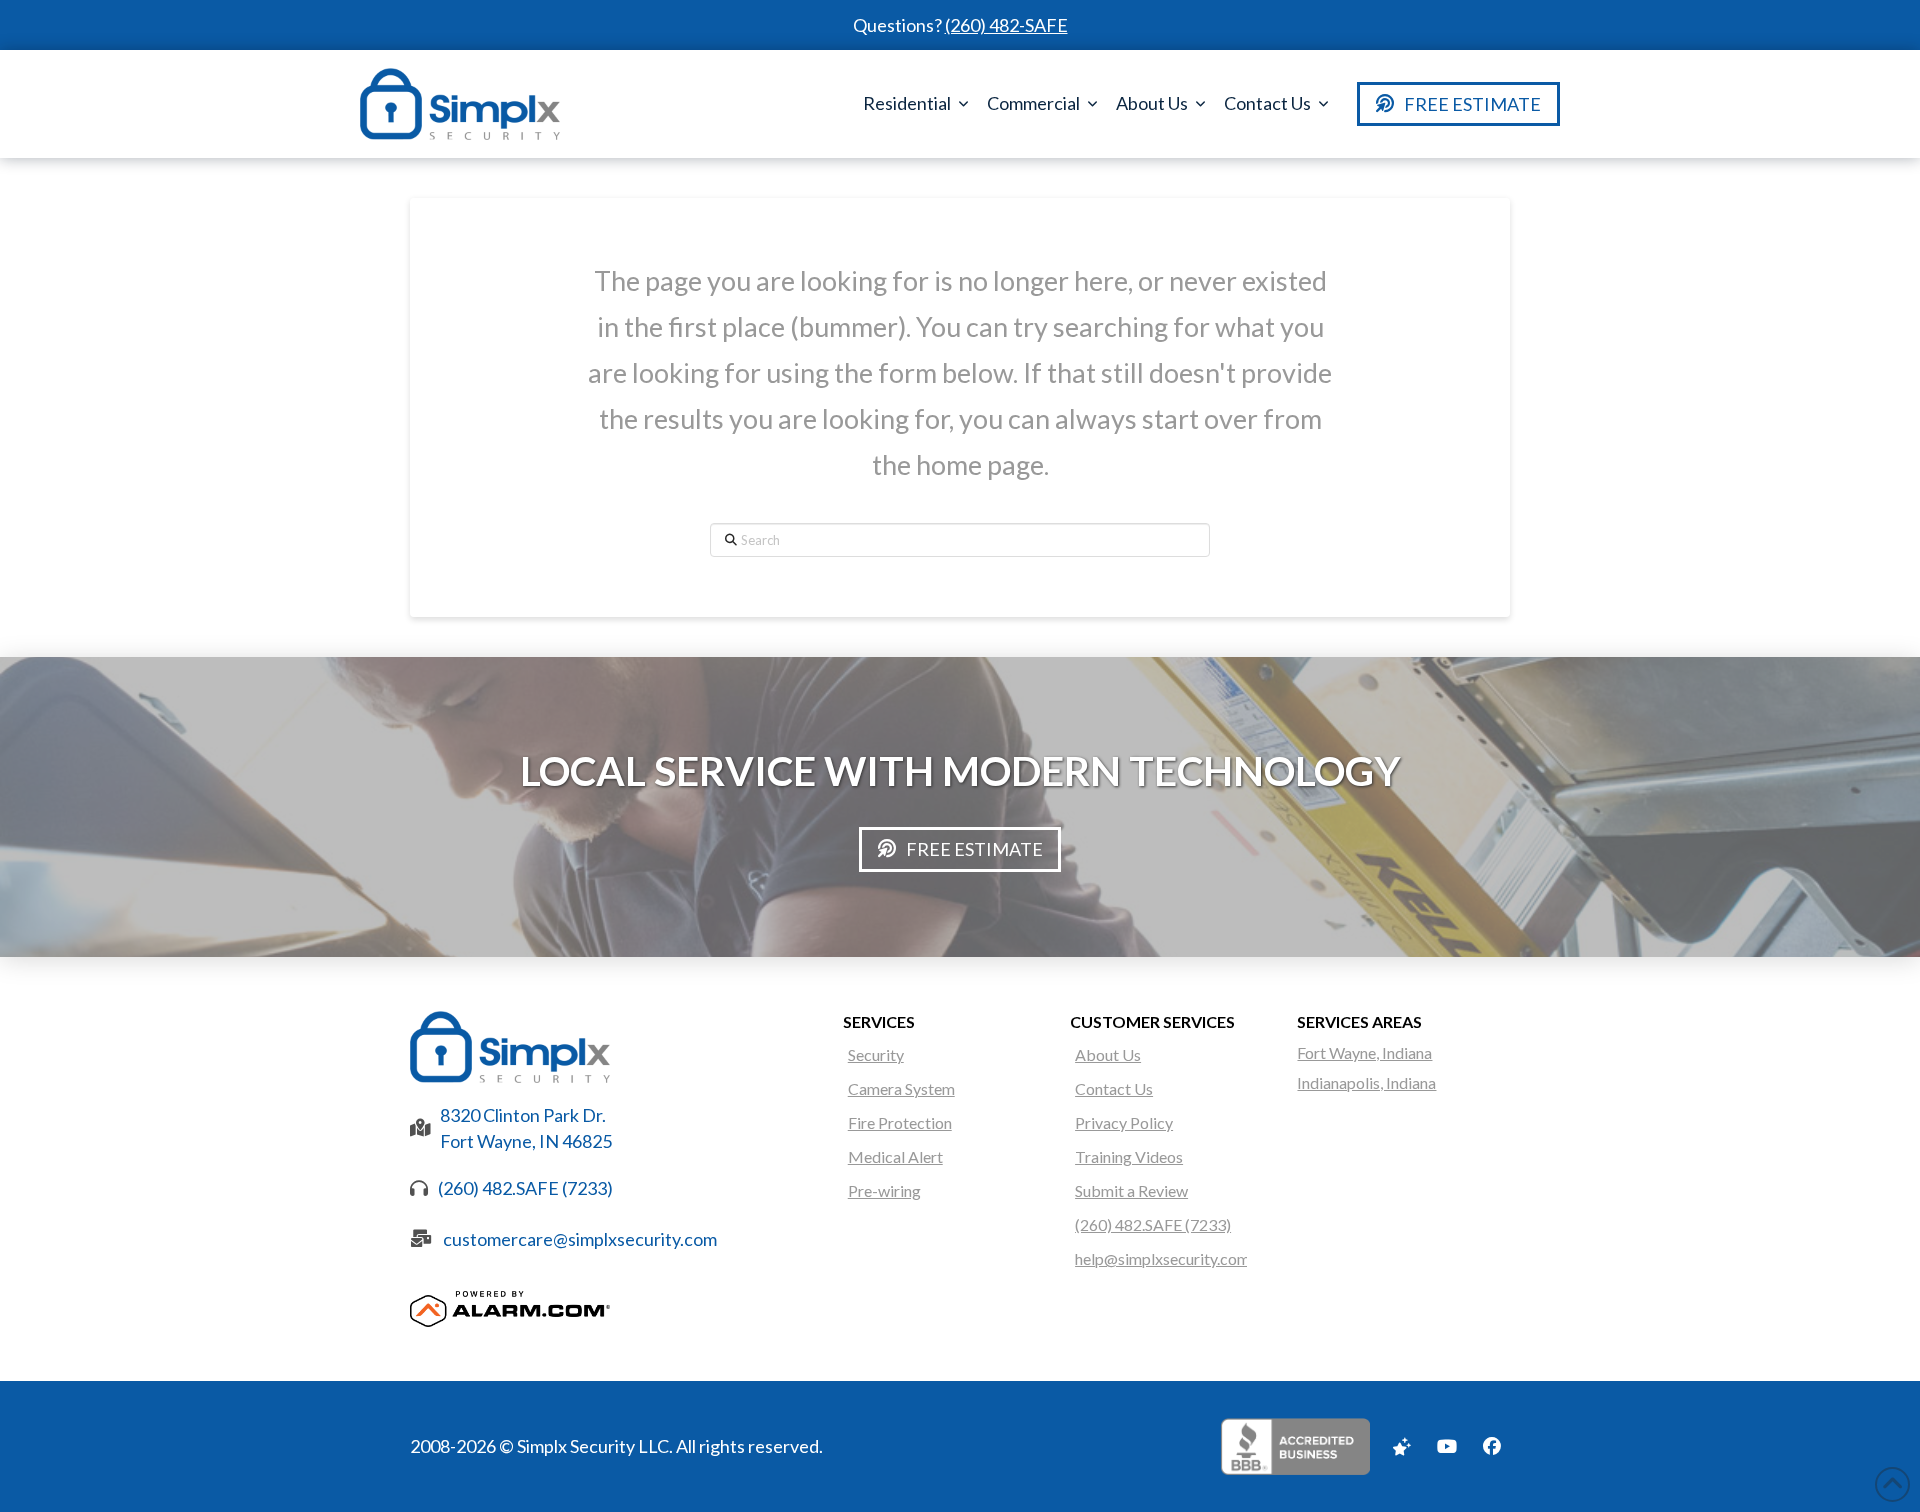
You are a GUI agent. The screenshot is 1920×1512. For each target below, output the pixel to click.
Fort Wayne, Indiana (1364, 1052)
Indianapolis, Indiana (1366, 1082)
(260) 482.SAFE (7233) (525, 1188)
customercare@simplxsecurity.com (580, 1239)
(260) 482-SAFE (1006, 25)
